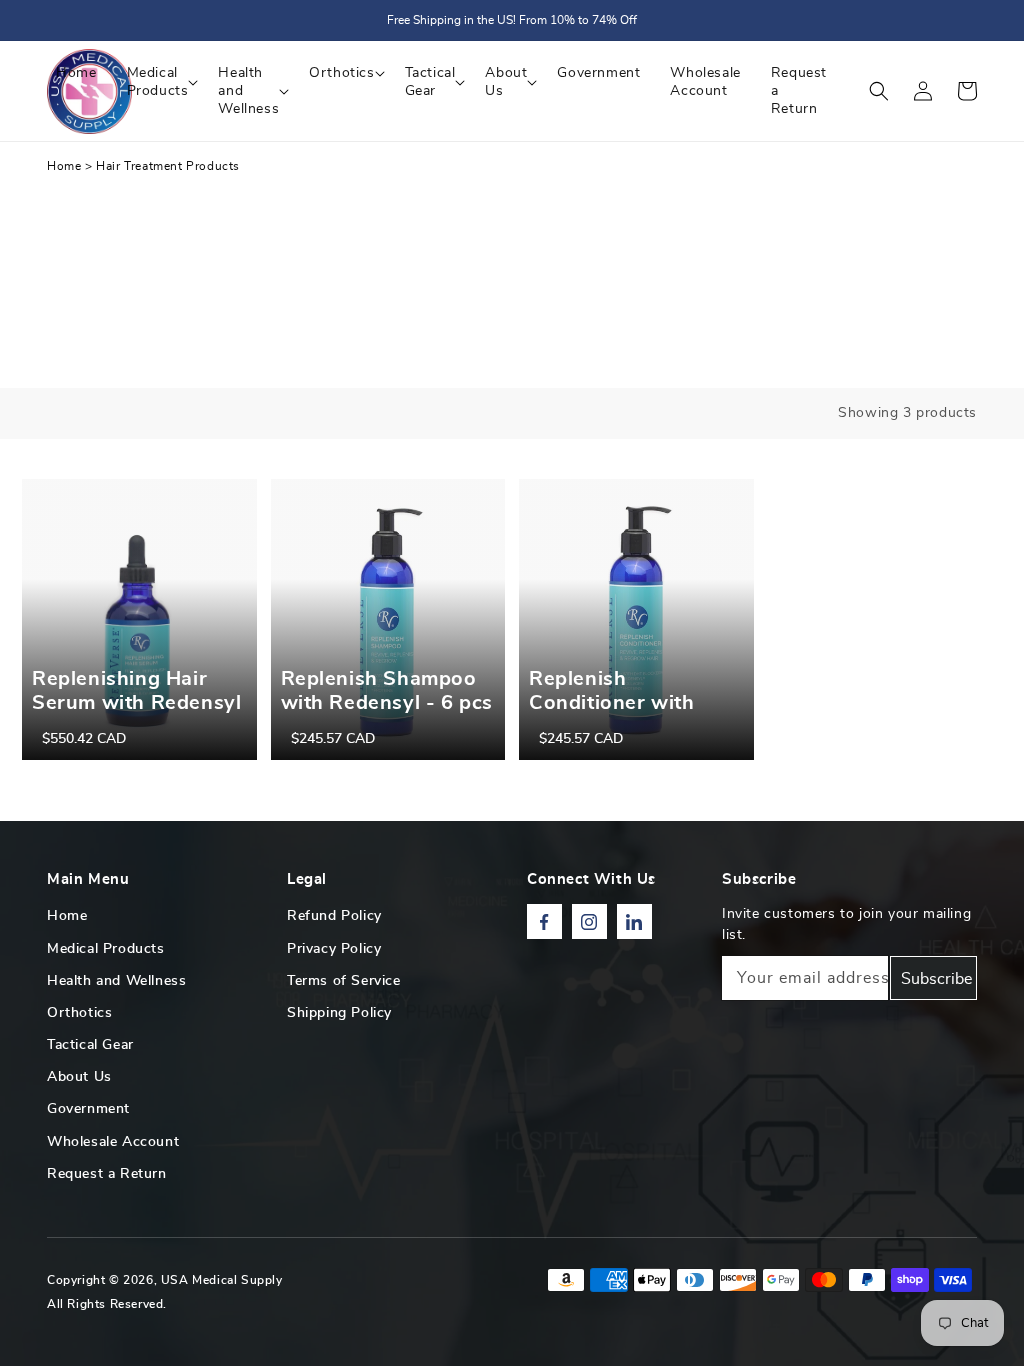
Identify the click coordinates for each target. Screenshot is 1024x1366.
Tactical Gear (90, 1045)
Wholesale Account (113, 1142)
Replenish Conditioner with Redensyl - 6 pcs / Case (617, 715)
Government (88, 1109)
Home (64, 166)
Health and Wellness (116, 981)
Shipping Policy (339, 1013)
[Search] (879, 91)
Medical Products (106, 949)
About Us (79, 1077)
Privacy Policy (334, 949)
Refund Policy (334, 916)
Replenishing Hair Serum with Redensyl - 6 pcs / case (136, 703)
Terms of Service (344, 981)
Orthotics (79, 1013)
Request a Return (107, 1174)
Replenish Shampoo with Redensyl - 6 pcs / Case (387, 703)
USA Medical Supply (222, 1280)
